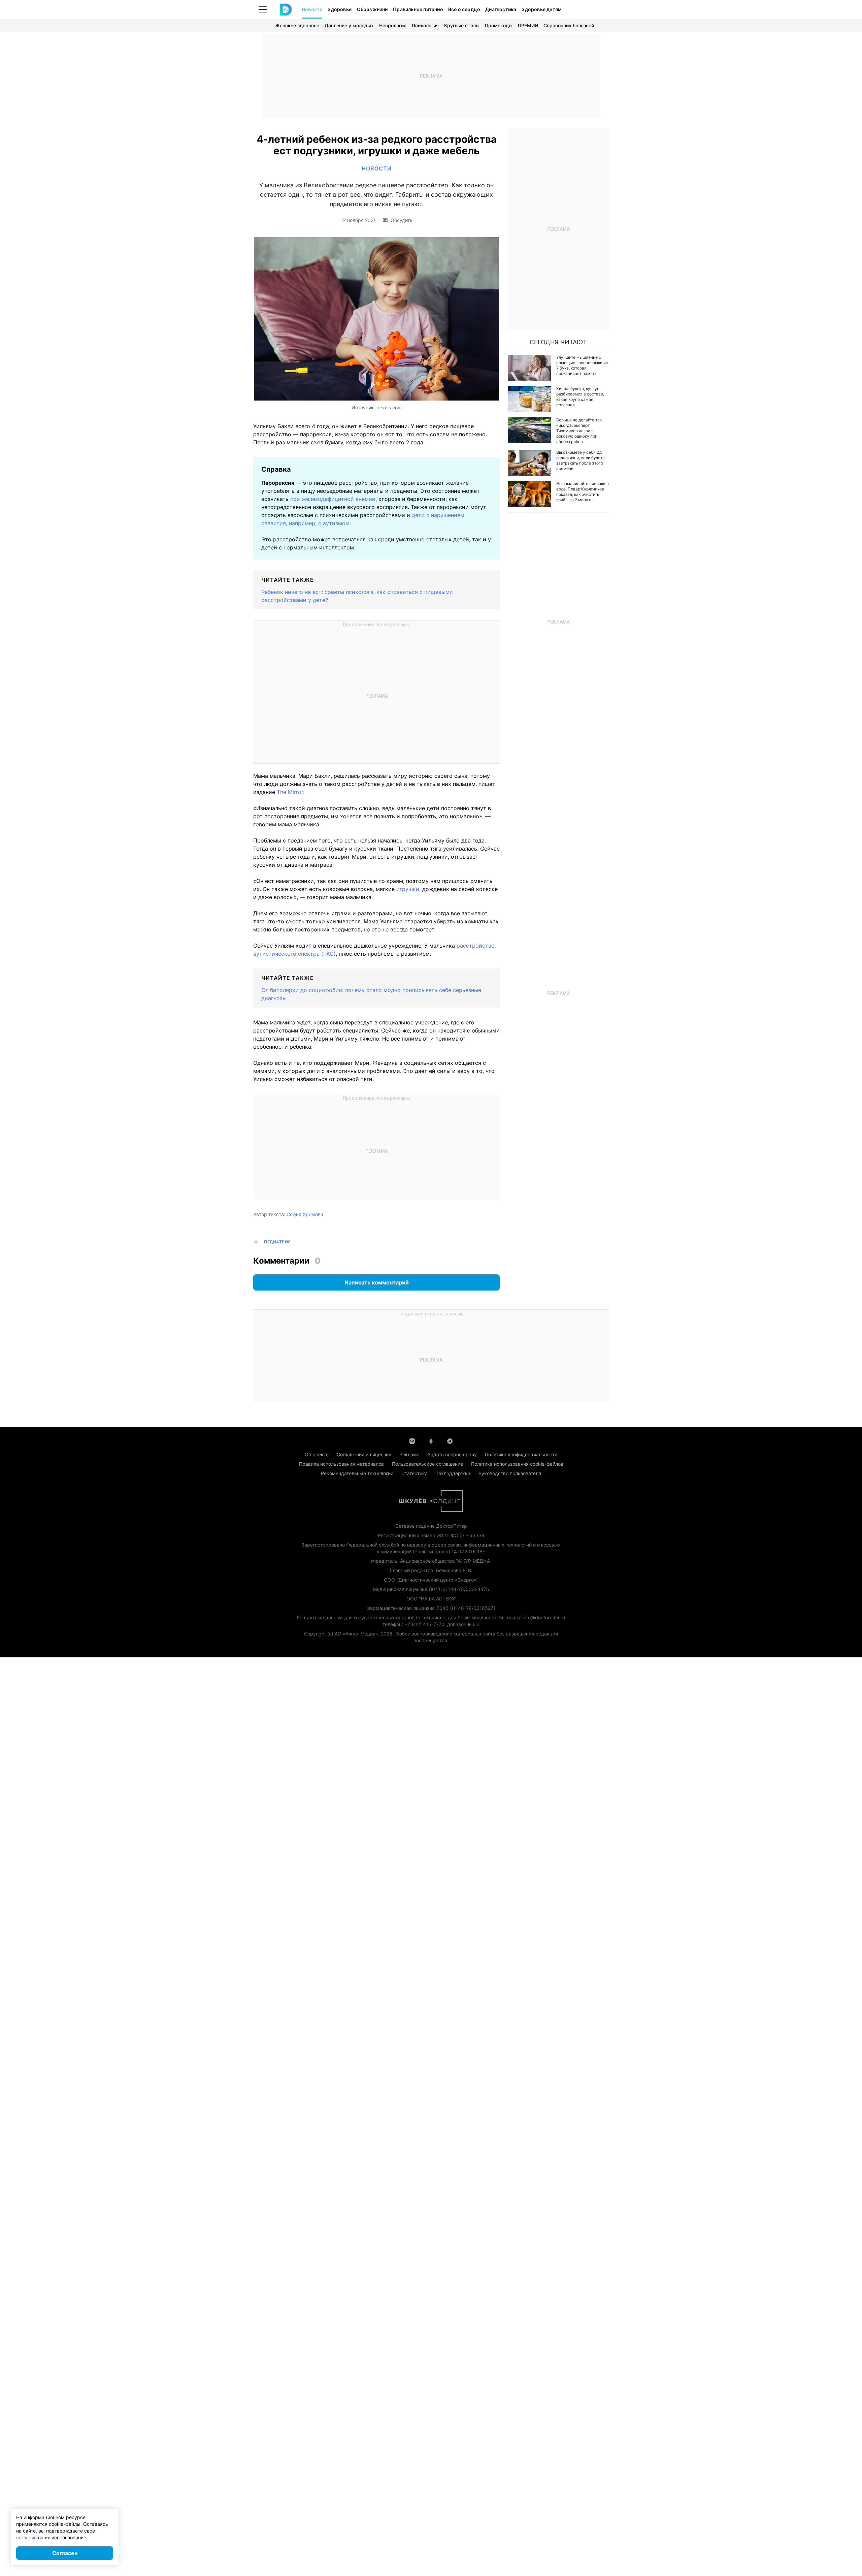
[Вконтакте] (412, 1440)
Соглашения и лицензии (364, 1454)
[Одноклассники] (431, 1440)
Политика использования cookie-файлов (517, 1464)
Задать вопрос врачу (452, 1454)
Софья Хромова (305, 1214)
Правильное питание (418, 9)
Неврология (393, 25)
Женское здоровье (297, 25)
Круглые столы (462, 25)
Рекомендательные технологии (357, 1473)
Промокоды (499, 25)
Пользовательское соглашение (427, 1464)
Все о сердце (464, 9)
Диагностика (501, 9)
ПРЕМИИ (528, 25)
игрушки (408, 889)
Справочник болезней (569, 25)
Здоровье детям (542, 9)
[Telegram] (450, 1440)
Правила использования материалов (341, 1464)
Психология (425, 25)
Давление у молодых (349, 25)
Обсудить (402, 220)
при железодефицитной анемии (333, 499)
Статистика (415, 1473)
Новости (312, 9)
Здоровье (340, 9)
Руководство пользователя (510, 1473)
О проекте (317, 1454)
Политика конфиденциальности (521, 1454)
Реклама (409, 1454)
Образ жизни (372, 9)
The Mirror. (291, 792)
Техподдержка (453, 1473)
